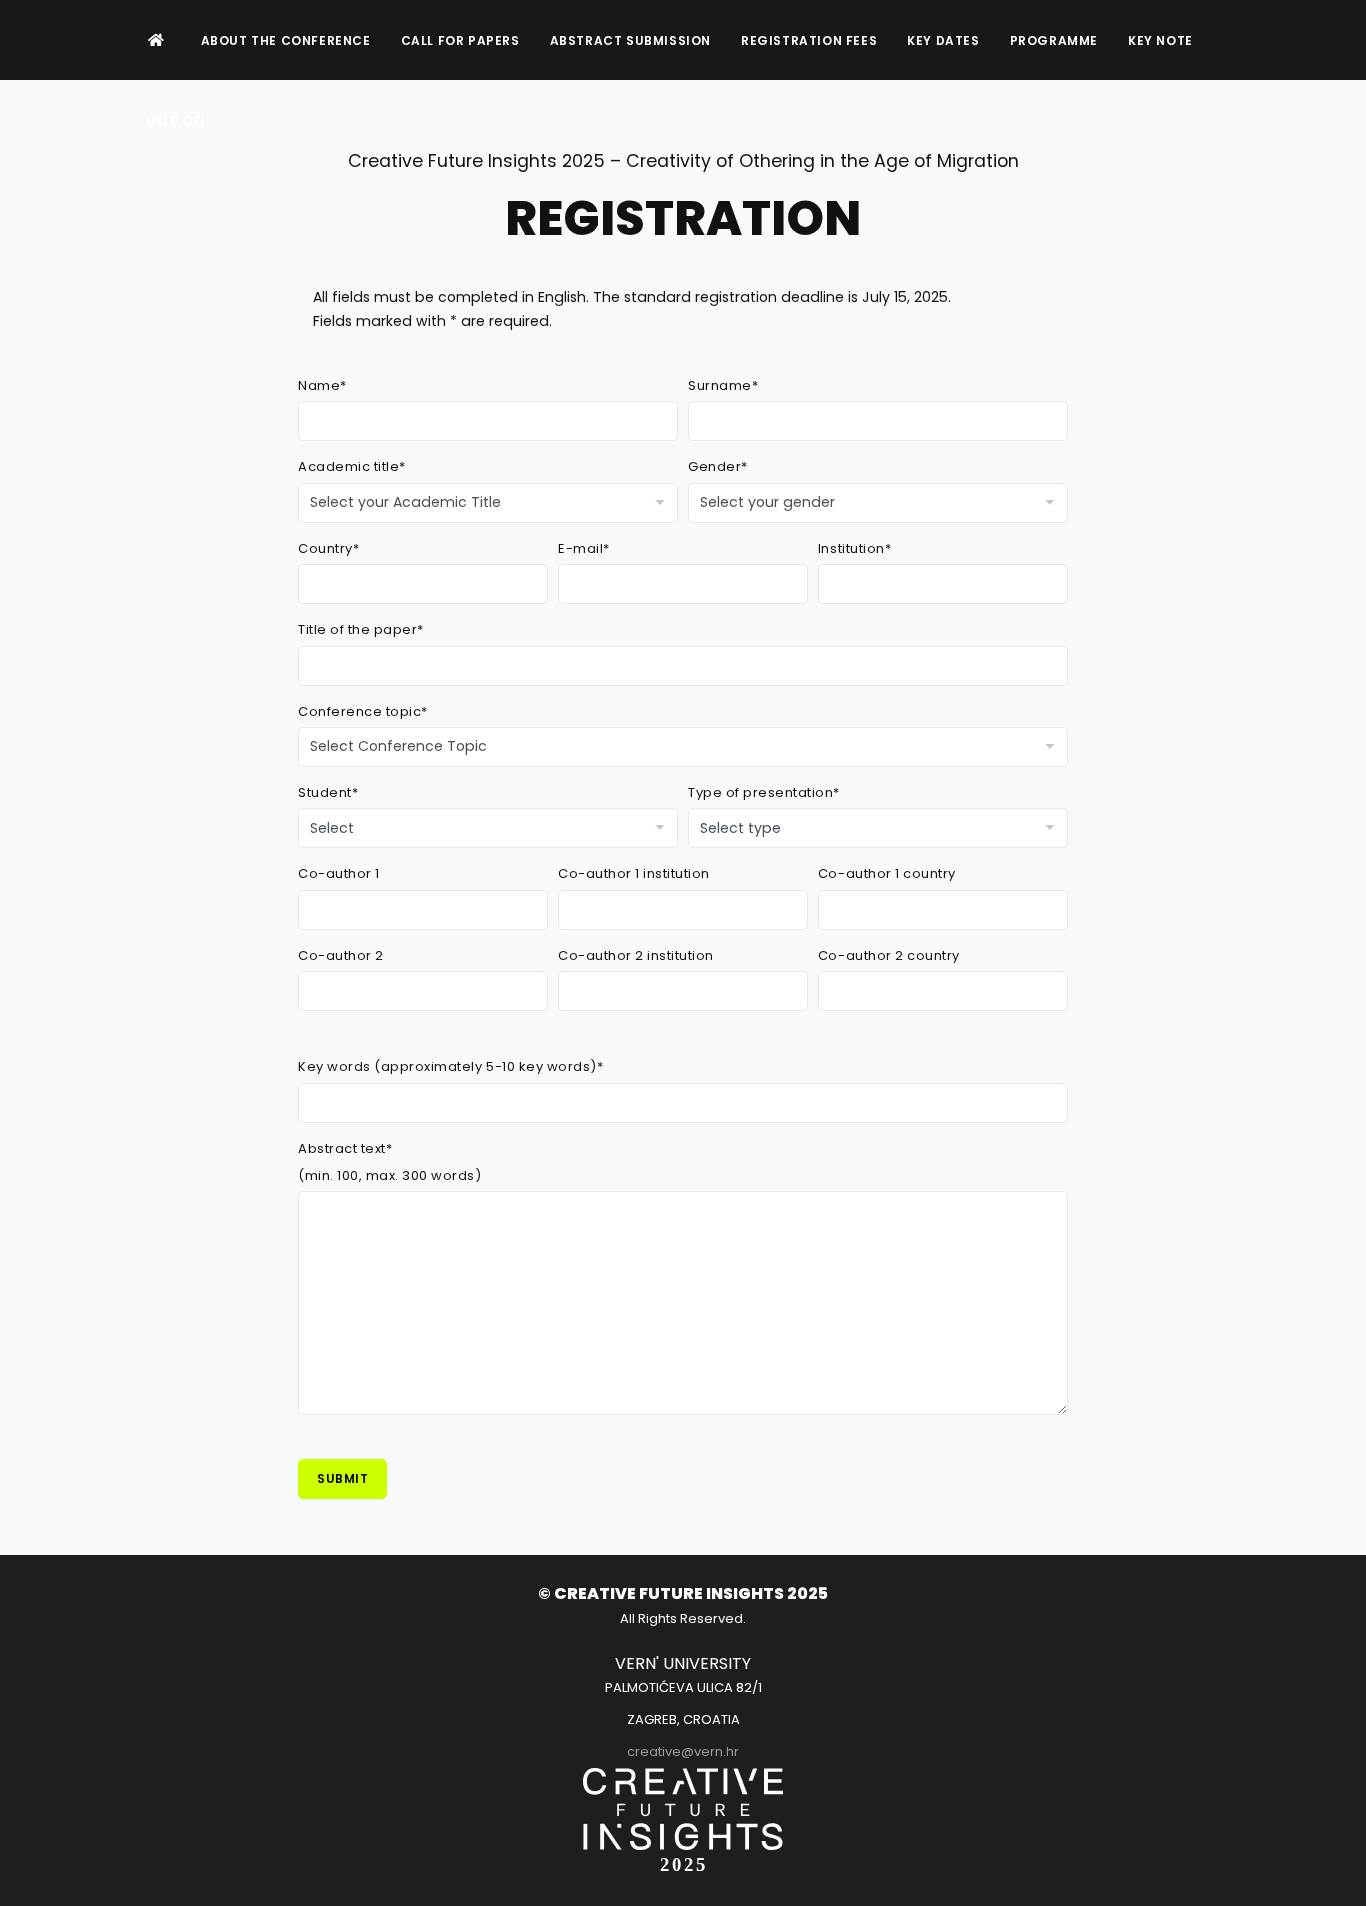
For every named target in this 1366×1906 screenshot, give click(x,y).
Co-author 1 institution (634, 873)
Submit (342, 1478)
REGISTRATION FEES (809, 40)
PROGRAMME (1054, 40)
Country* (328, 548)
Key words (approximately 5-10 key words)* (450, 1066)
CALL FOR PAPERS (460, 40)
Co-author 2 (341, 955)
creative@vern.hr (683, 1751)
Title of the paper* (361, 629)
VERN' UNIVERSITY (683, 1663)
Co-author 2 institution (636, 955)
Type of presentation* (764, 792)
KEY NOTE (1160, 40)
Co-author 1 (339, 873)
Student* (328, 792)
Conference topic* (363, 711)
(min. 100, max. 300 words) (390, 1175)
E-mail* (584, 548)
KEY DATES (943, 40)
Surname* (723, 385)
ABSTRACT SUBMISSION (630, 40)
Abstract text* (345, 1148)
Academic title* (352, 466)
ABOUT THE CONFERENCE (286, 40)
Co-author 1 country (887, 873)
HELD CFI (176, 120)
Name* (322, 385)
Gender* (718, 466)
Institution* (854, 548)
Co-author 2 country (889, 955)
